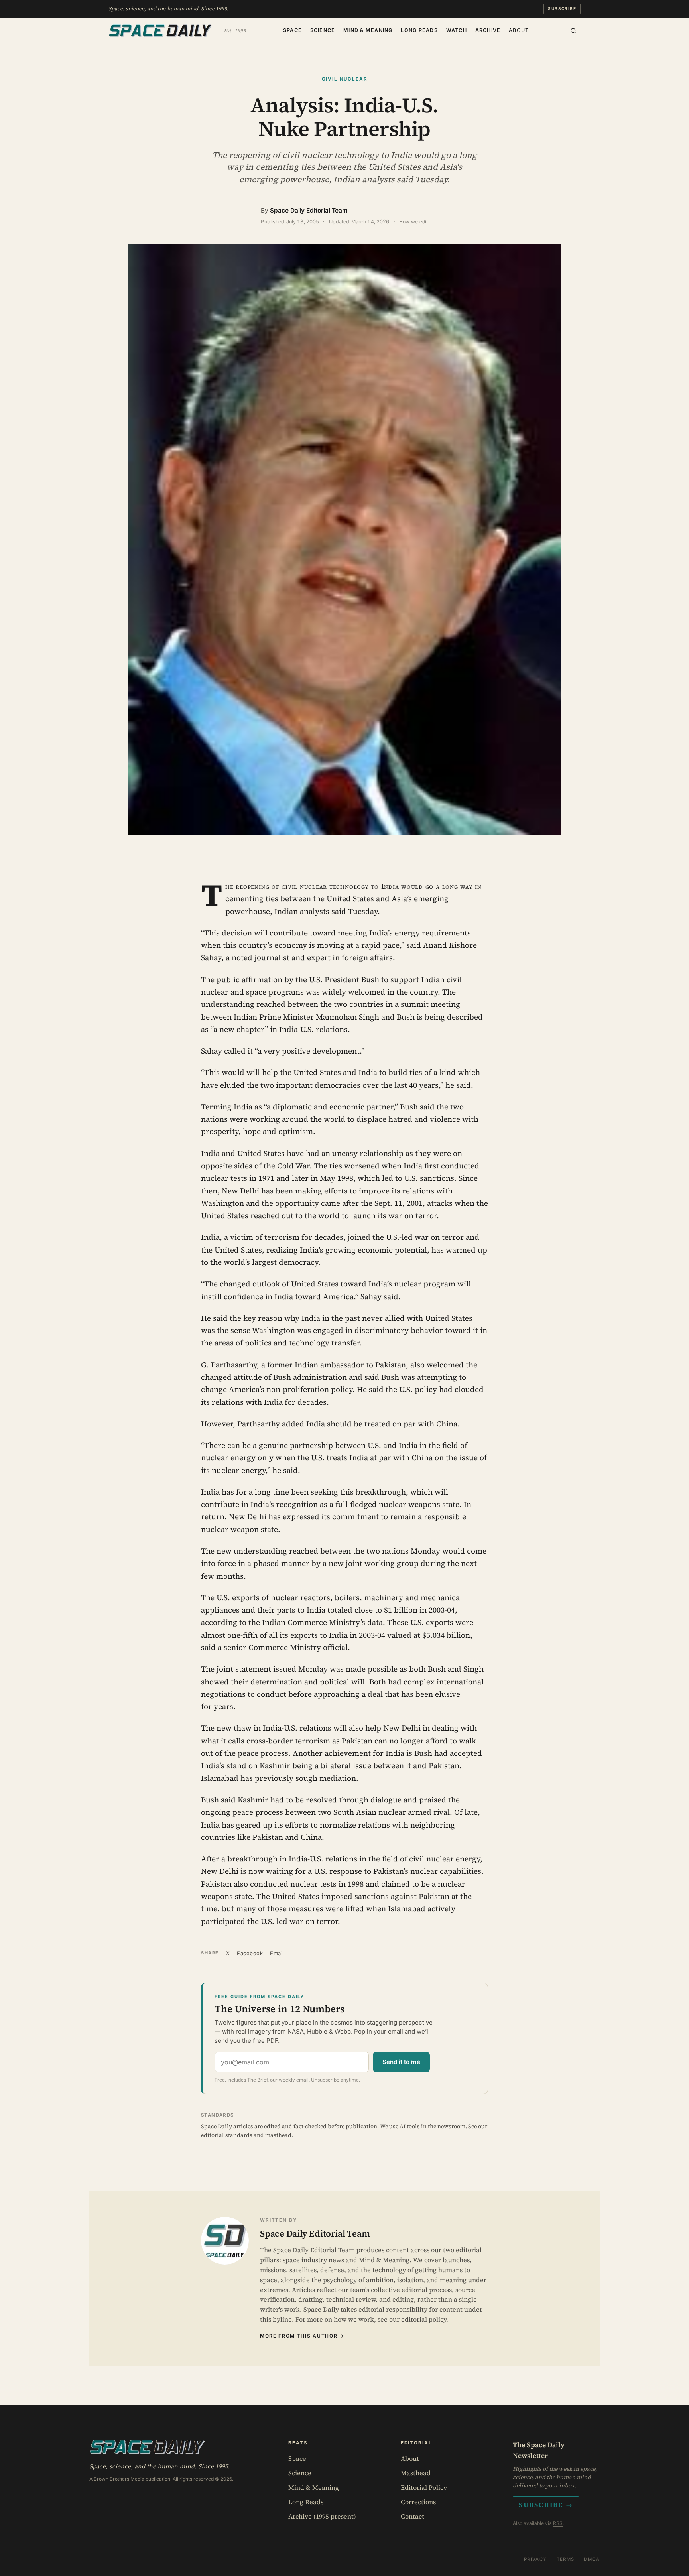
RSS (558, 2523)
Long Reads (419, 30)
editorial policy (424, 2319)
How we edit (414, 222)
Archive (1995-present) (322, 2516)
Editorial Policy (424, 2487)
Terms (566, 2559)
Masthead (416, 2473)
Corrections (418, 2502)
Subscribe (562, 8)
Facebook (250, 1953)
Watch (457, 30)
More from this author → (302, 2336)
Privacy (535, 2559)
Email (277, 1953)
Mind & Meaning (368, 30)
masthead (278, 2135)
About (519, 30)
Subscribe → (546, 2505)
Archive (488, 30)
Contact (412, 2516)
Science (323, 30)
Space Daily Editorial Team (309, 210)
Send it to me (401, 2062)
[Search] (573, 31)
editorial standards (227, 2135)
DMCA (592, 2559)
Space (292, 30)
